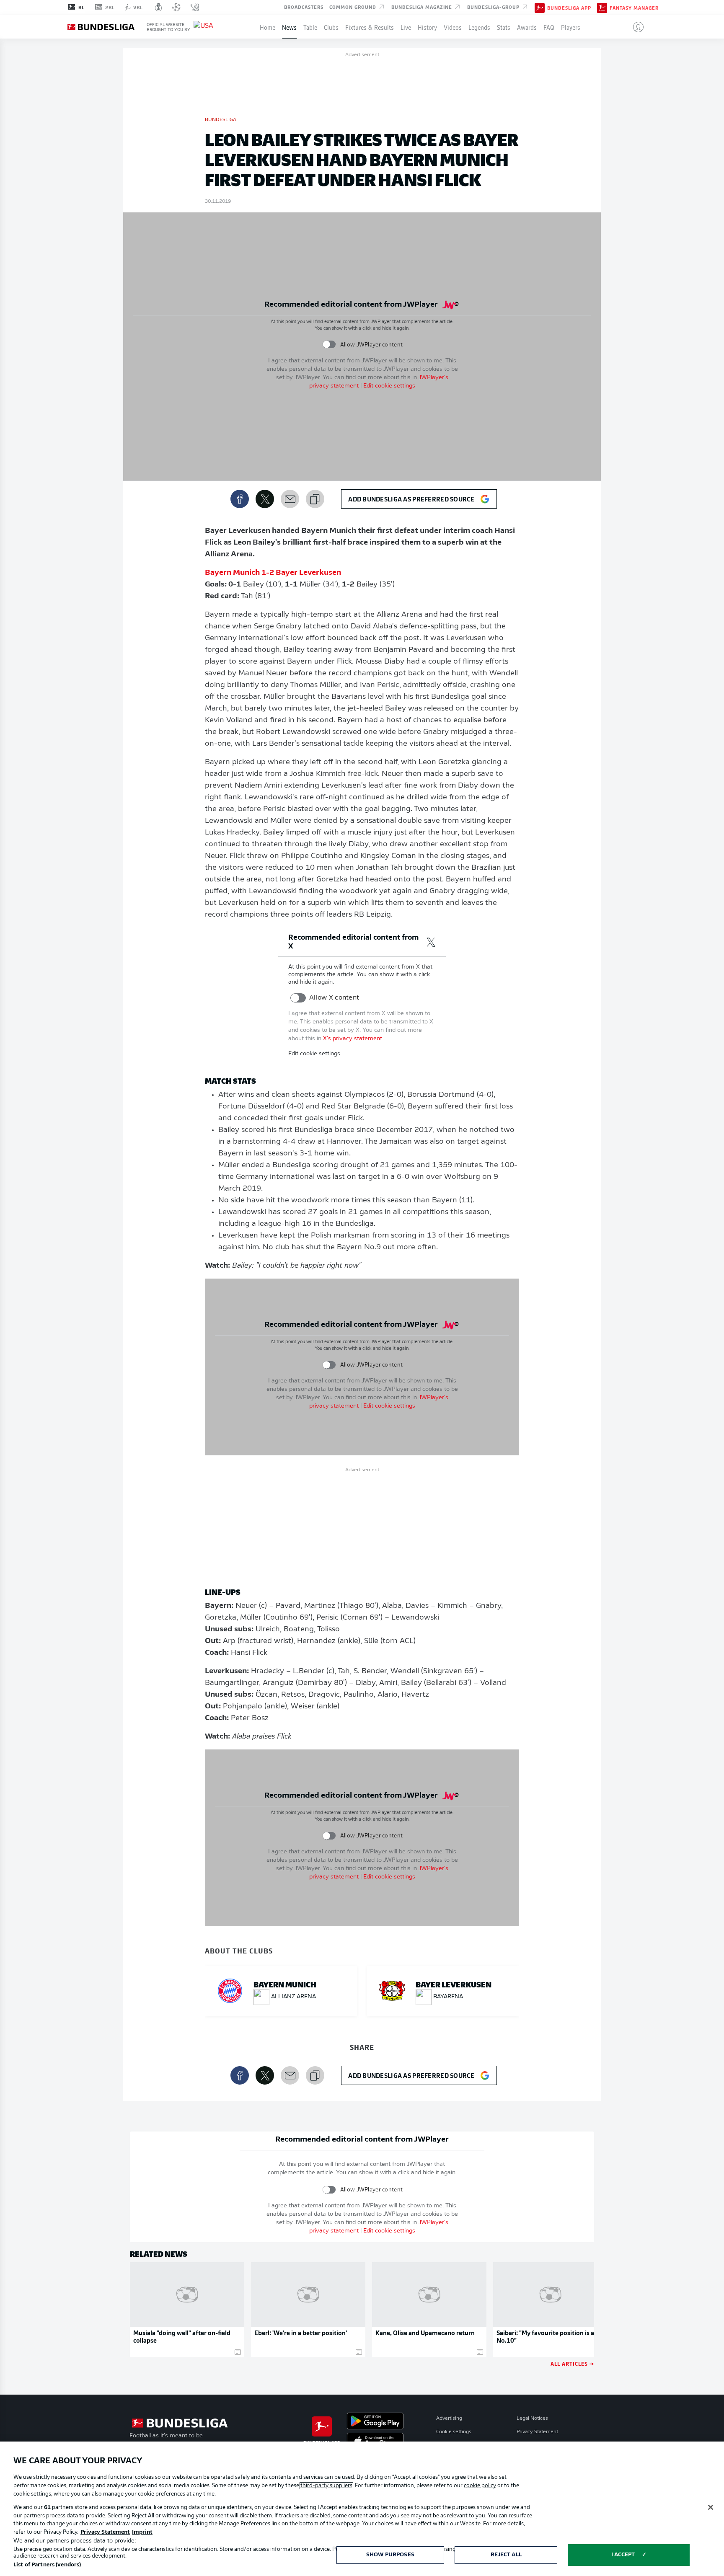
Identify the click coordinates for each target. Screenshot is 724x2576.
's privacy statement (353, 1039)
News (289, 27)
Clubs (331, 27)
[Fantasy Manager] (602, 7)
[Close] (711, 2507)
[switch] (329, 345)
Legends (479, 27)
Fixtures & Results (370, 27)
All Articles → (572, 2363)
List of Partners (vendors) (47, 2565)
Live (406, 27)
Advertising (449, 2418)
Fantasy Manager (634, 8)
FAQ (549, 27)
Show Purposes (390, 2555)
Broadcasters (304, 7)
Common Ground (354, 7)
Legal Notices (532, 2418)
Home (268, 27)
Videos (453, 27)
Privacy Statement (537, 2432)
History (427, 27)
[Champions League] (176, 7)
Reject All (506, 2555)
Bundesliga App (569, 8)
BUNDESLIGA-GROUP (494, 7)
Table (310, 27)
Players (571, 27)
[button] (635, 27)
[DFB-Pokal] (159, 7)
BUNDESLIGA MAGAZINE (423, 7)
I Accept (623, 2555)
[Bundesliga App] (540, 7)
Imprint (142, 2532)
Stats (504, 27)
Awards (527, 27)
